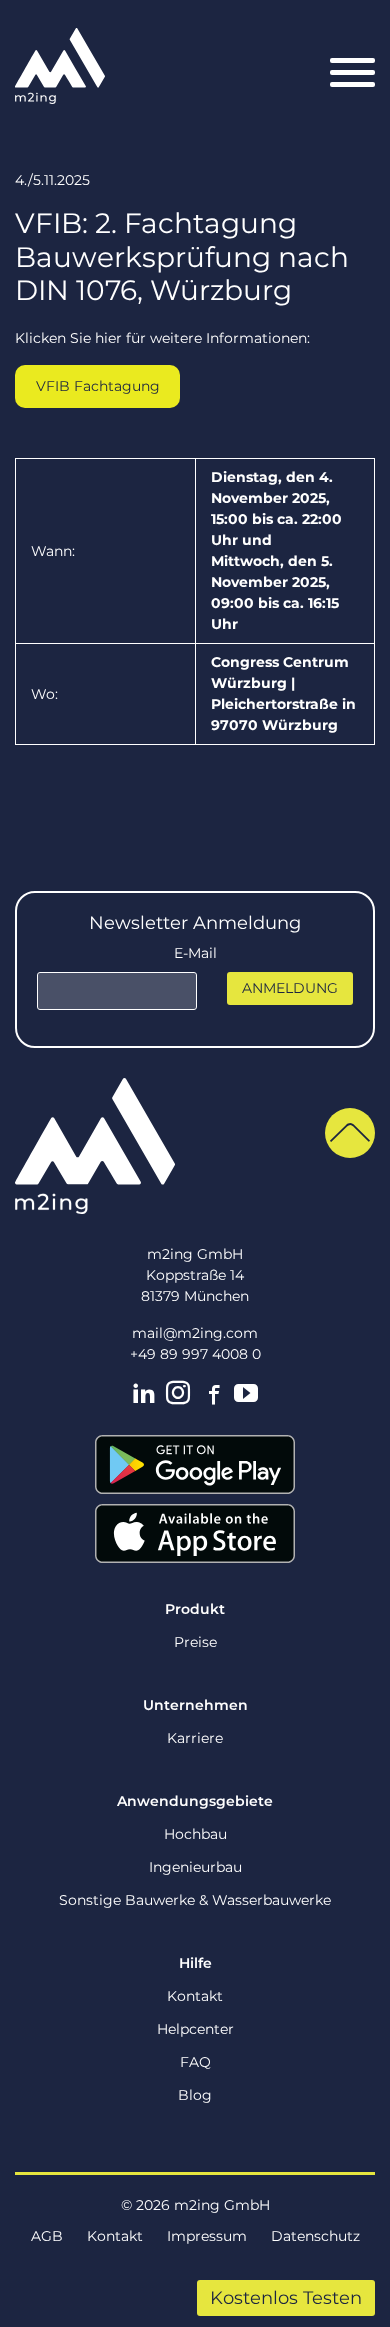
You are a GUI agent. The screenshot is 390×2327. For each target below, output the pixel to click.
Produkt (195, 1609)
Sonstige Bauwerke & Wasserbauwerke (195, 1900)
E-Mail (195, 953)
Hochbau (195, 1834)
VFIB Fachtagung (98, 386)
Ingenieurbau (195, 1867)
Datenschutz (315, 2236)
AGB (47, 2236)
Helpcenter (195, 2029)
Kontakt (195, 1996)
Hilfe (195, 1963)
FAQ (195, 2062)
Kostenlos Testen (286, 2298)
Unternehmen (195, 1705)
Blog (195, 2095)
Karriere (195, 1738)
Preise (195, 1642)
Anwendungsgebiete (195, 1801)
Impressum (207, 2236)
